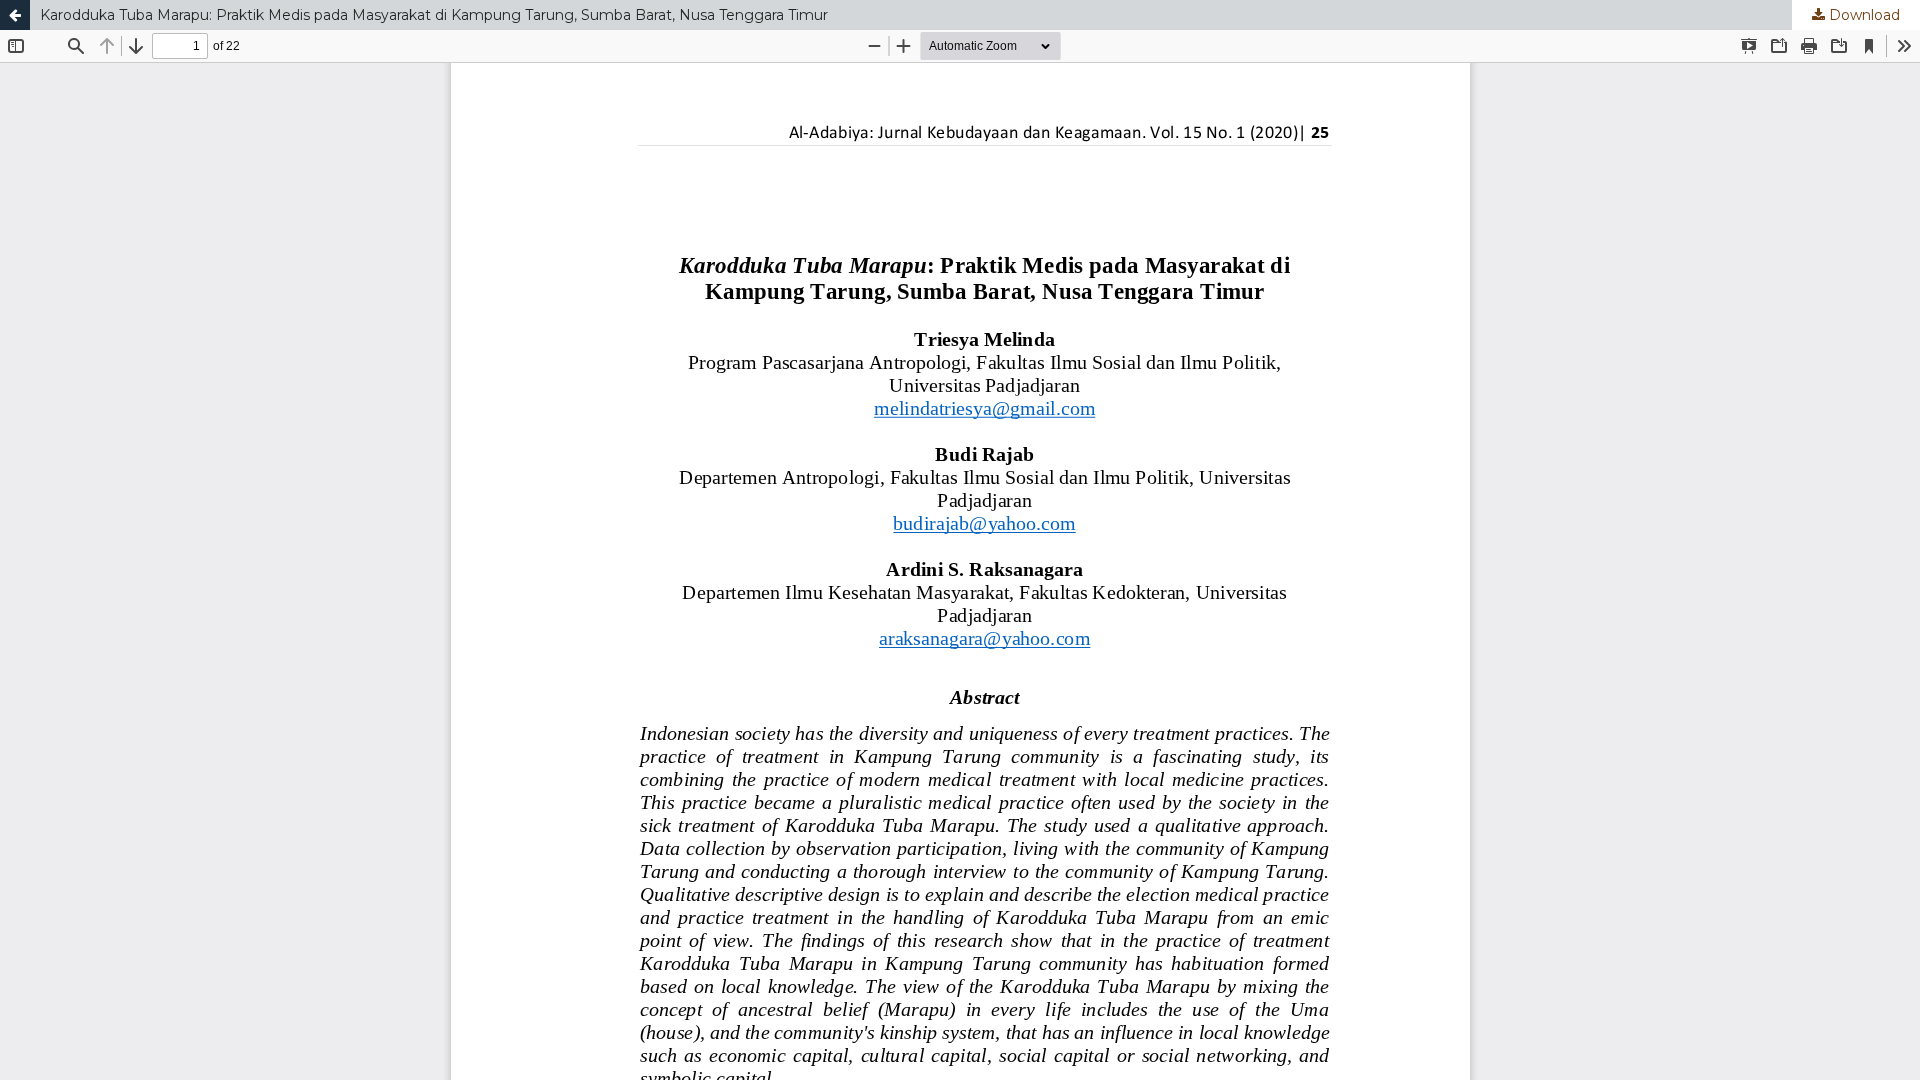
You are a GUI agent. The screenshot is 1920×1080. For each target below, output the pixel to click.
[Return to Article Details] (15, 15)
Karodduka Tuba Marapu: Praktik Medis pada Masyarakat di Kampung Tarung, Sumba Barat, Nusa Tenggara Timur (434, 15)
